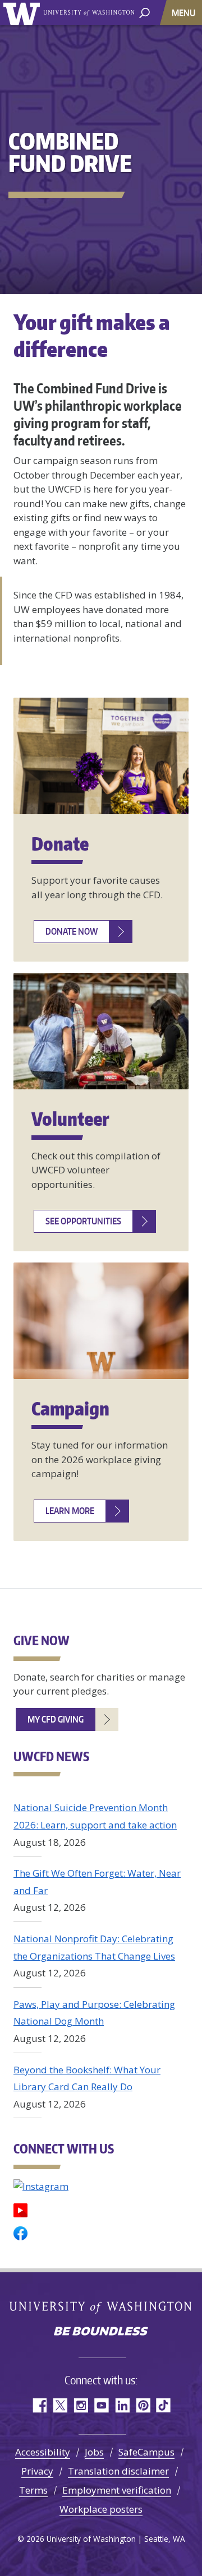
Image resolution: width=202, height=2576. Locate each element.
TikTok (164, 2405)
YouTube (101, 2405)
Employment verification (117, 2490)
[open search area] (144, 12)
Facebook (39, 2405)
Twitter (60, 2405)
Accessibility (43, 2452)
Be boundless (101, 2332)
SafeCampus (146, 2452)
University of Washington (23, 13)
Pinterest (143, 2405)
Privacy (37, 2471)
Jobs (94, 2452)
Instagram (81, 2405)
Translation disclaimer (118, 2471)
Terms (33, 2490)
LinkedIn (122, 2405)
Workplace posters (101, 2509)
